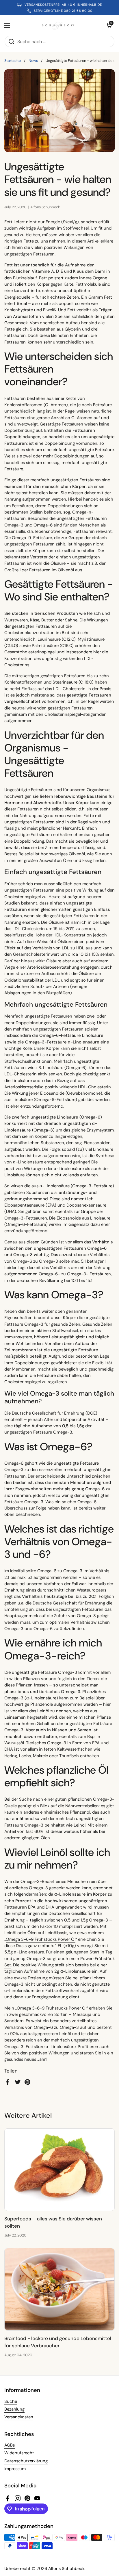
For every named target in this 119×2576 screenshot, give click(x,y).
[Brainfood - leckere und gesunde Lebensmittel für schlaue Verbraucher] (59, 2289)
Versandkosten (19, 2417)
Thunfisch (69, 1756)
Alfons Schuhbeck (66, 2569)
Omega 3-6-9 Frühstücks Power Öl (41, 1939)
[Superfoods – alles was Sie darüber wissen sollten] (59, 2170)
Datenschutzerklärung (26, 2461)
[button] (109, 25)
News (33, 61)
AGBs (10, 2445)
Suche (11, 2401)
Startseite (13, 61)
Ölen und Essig (78, 860)
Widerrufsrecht (19, 2453)
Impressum (15, 2469)
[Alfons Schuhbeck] (58, 25)
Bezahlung (14, 2409)
